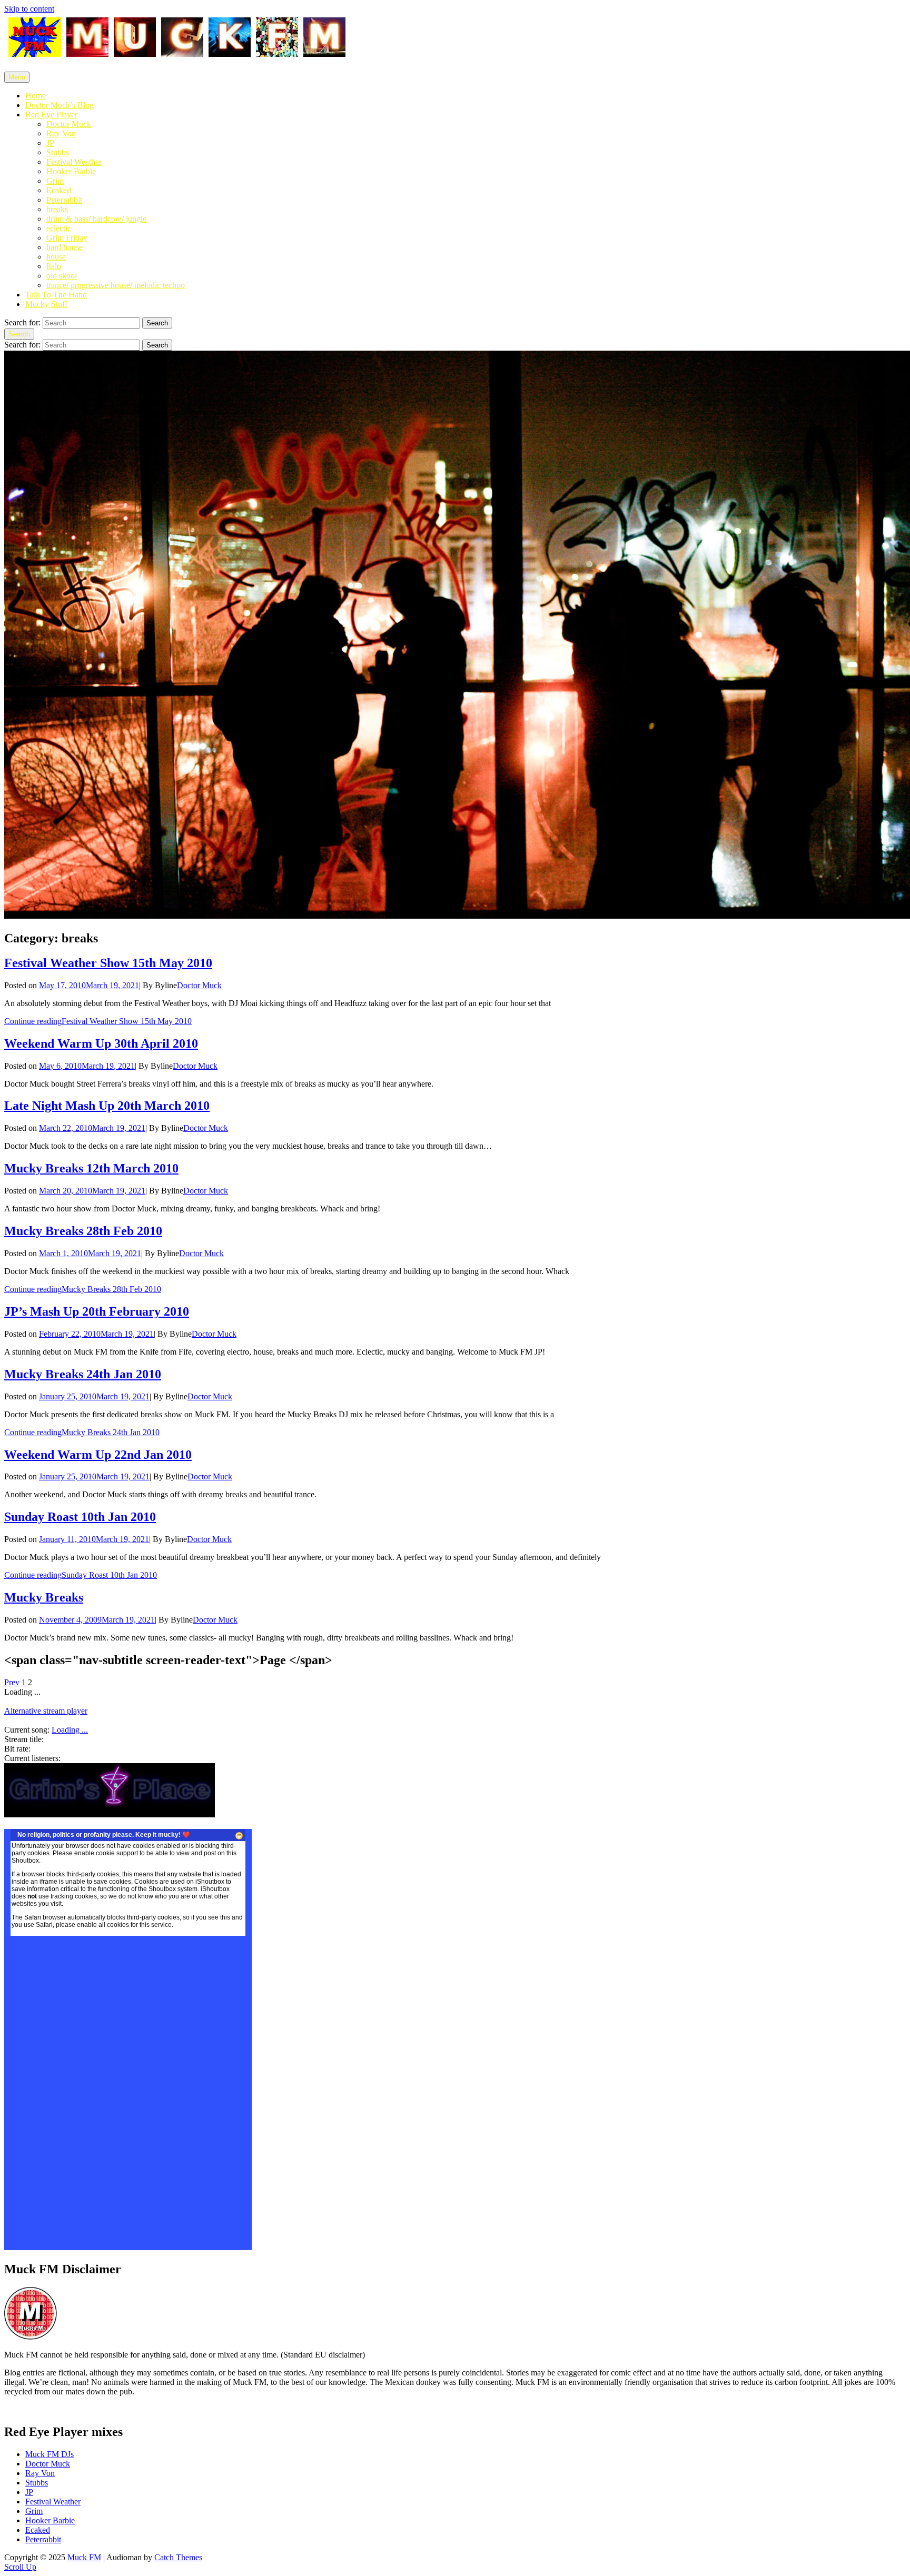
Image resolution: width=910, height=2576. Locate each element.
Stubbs (58, 152)
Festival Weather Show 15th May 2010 (108, 963)
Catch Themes (178, 2557)
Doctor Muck (69, 124)
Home (36, 96)
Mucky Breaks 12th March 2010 (91, 1168)
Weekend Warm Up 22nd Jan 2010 (98, 1455)
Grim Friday (67, 238)
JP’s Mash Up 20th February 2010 (97, 1311)
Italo (54, 266)
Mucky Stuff (46, 304)
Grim (55, 181)
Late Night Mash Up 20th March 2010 (107, 1106)
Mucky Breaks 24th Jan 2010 (83, 1374)
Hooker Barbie (71, 171)
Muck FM (84, 2557)
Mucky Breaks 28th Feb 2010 (83, 1231)
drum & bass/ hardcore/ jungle (96, 219)
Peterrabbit (64, 200)
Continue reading (98, 1021)
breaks (57, 209)
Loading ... (70, 1730)
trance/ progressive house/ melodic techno (116, 285)
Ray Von (61, 133)
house (56, 257)
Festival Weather (74, 162)
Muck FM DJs (50, 2454)
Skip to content (29, 9)
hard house (65, 247)
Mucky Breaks (44, 1597)
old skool (62, 276)
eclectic (59, 228)
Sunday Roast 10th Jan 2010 (80, 1517)
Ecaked (59, 190)
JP (50, 143)
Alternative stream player (46, 1711)
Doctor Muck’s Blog (60, 105)
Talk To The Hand (56, 295)
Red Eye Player (51, 115)
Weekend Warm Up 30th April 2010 (101, 1043)
